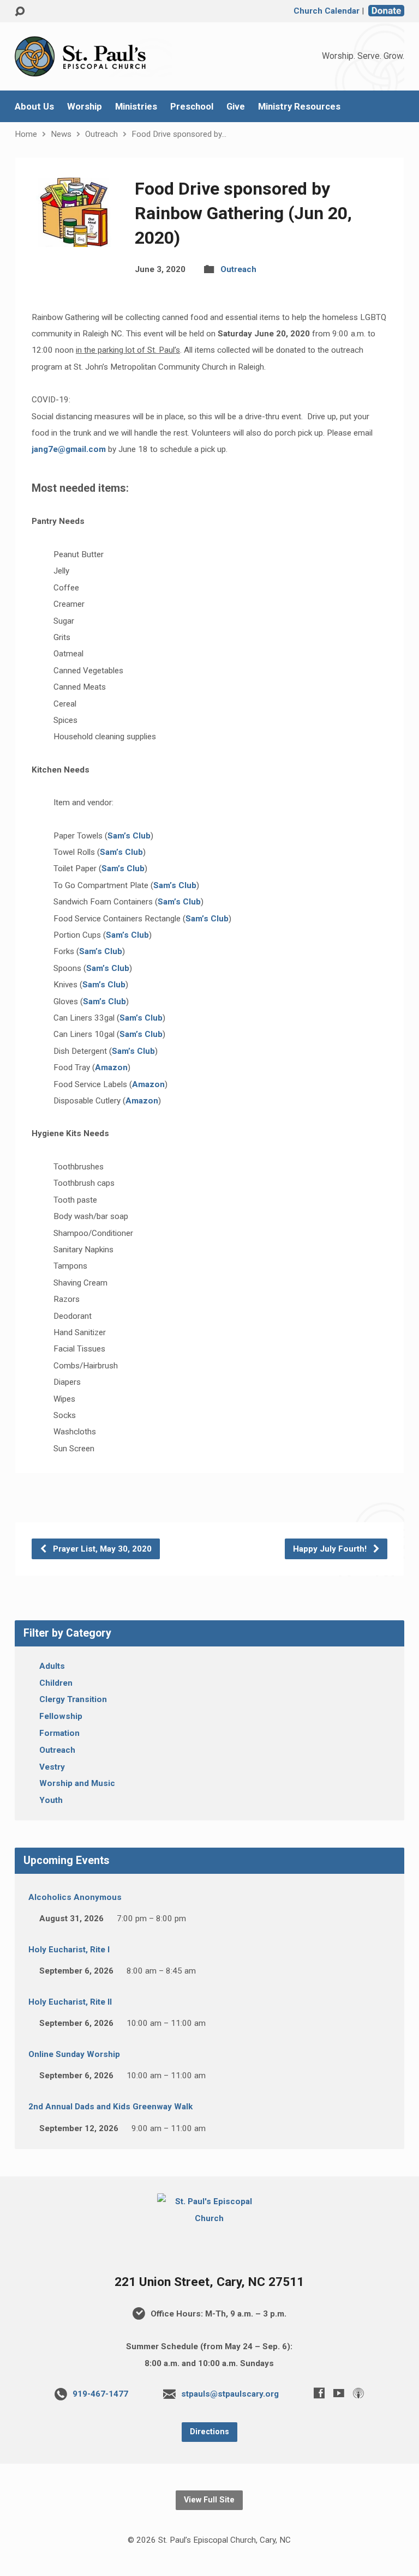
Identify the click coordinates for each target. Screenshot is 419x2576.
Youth (51, 1800)
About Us (34, 107)
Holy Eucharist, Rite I (69, 1950)
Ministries (136, 107)
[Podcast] (358, 2393)
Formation (59, 1733)
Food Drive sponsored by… (179, 134)
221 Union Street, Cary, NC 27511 (209, 2282)
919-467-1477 (100, 2394)
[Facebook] (319, 2393)
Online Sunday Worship (74, 2054)
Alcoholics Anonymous (75, 1897)
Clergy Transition (73, 1699)
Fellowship (61, 1716)
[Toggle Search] (20, 12)
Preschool (192, 107)
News (61, 134)
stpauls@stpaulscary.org (230, 2394)
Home (26, 134)
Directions (209, 2432)
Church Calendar (327, 11)
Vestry (52, 1767)
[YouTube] (339, 2393)
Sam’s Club (129, 836)
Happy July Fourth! (331, 1549)
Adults (52, 1666)
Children (56, 1683)
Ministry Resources (299, 107)
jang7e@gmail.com (69, 449)
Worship (85, 107)
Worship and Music (77, 1783)
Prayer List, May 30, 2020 (101, 1549)
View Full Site (209, 2500)
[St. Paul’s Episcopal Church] (210, 2218)
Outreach (101, 134)
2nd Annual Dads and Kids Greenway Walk (110, 2107)
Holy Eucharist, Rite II (70, 2002)
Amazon (111, 1067)
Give (236, 107)
